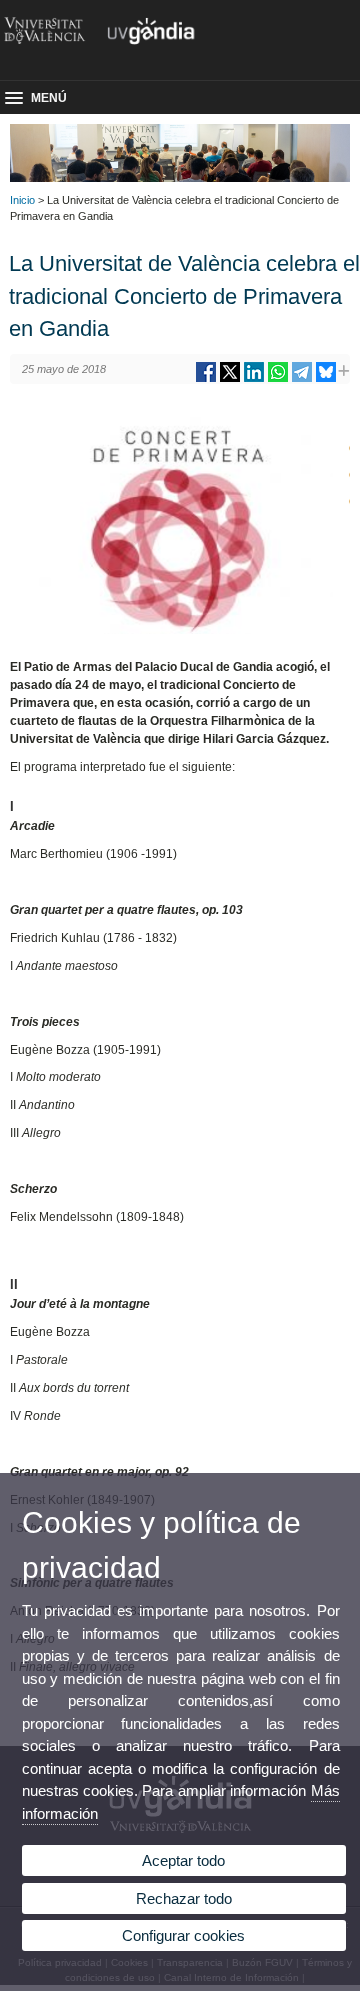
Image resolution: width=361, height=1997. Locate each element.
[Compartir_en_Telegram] (302, 379)
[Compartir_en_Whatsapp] (278, 379)
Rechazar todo (184, 1898)
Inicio (22, 200)
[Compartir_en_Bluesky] (326, 379)
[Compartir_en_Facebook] (206, 379)
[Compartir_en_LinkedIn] (254, 379)
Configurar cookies (183, 1935)
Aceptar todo (183, 1860)
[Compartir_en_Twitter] (230, 379)
